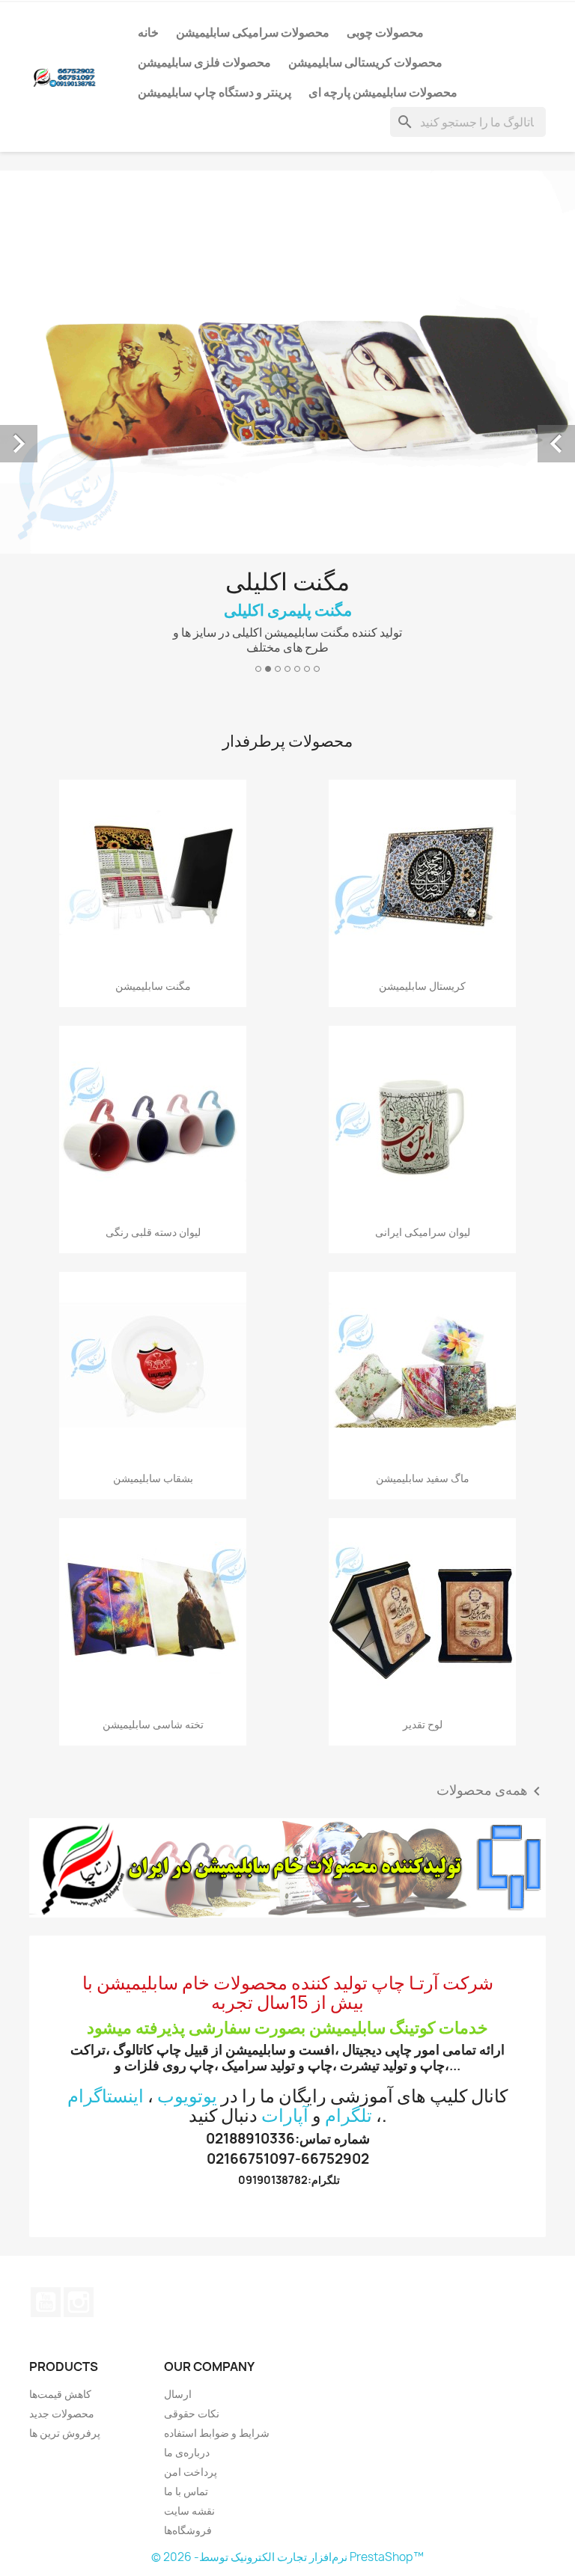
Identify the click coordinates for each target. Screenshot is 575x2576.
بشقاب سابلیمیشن (153, 1188)
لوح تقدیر (423, 1435)
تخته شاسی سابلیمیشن (153, 1435)
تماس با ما (186, 2201)
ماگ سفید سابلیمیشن (423, 1188)
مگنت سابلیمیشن (153, 695)
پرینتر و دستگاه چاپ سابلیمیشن (215, 92)
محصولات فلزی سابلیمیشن (204, 62)
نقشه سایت (189, 2220)
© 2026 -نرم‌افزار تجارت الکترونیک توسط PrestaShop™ (287, 2267)
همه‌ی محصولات (491, 1502)
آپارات (285, 1825)
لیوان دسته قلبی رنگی (153, 942)
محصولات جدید (62, 2123)
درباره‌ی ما (187, 2162)
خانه (148, 32)
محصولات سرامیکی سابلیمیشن (253, 32)
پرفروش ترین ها (65, 2142)
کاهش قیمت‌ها (60, 2104)
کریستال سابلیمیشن (422, 695)
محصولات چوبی (385, 32)
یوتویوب (187, 1805)
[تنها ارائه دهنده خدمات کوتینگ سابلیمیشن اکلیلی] (287, 1578)
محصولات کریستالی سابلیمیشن (365, 62)
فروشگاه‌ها (188, 2240)
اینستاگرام (106, 1805)
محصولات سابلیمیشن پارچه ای (383, 92)
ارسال (178, 2104)
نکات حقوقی (192, 2123)
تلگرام (349, 1825)
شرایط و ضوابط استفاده (217, 2142)
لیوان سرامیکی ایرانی (423, 942)
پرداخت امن (191, 2181)
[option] (287, 282)
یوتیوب (46, 2012)
